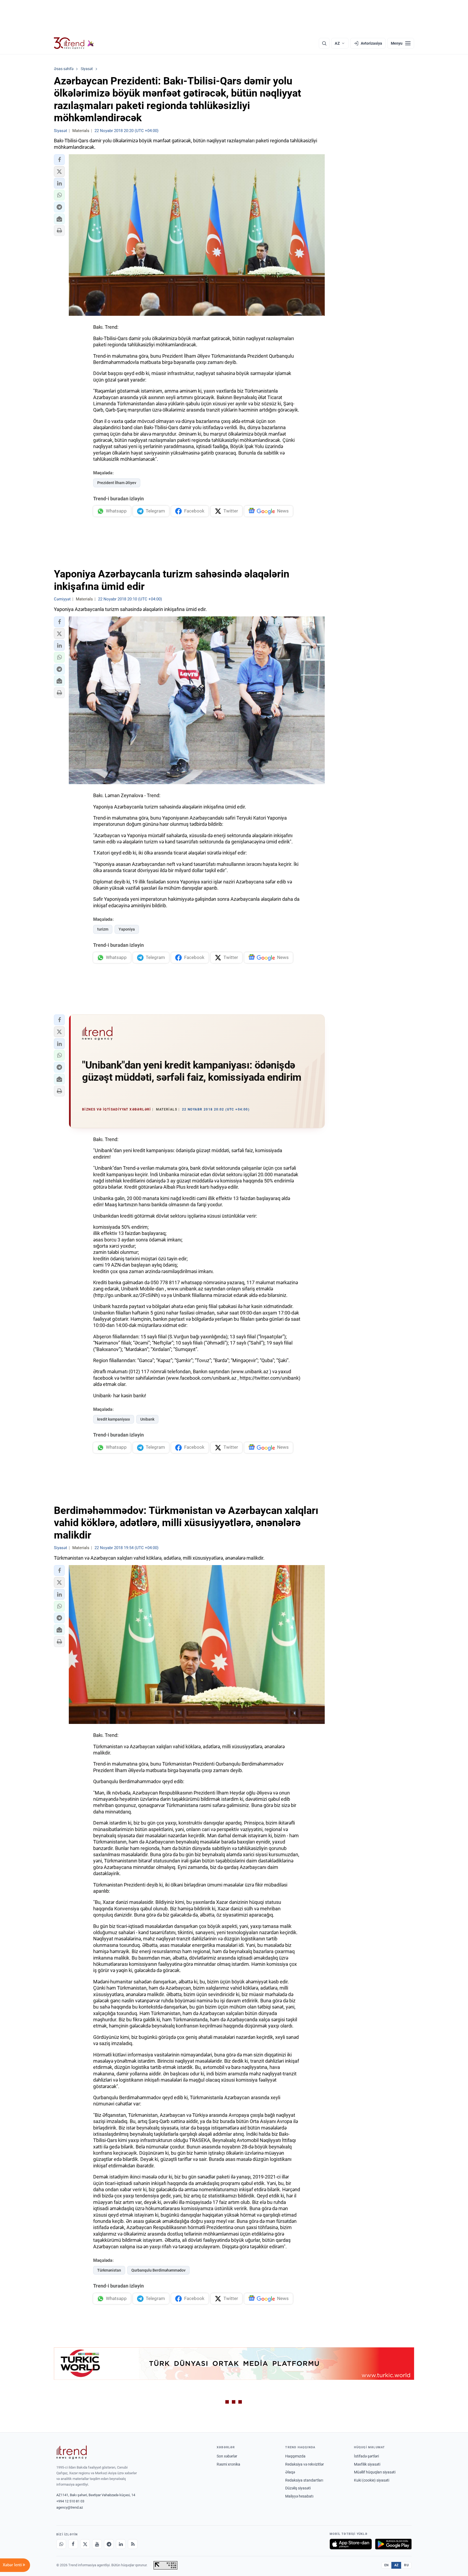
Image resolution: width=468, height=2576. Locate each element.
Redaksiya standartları (304, 2480)
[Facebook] (73, 2544)
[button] (59, 160)
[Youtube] (97, 2544)
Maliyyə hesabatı (299, 2496)
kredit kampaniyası (114, 1419)
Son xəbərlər (227, 2456)
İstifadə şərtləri (366, 2456)
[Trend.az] (74, 43)
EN (386, 2565)
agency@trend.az (70, 2507)
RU (406, 2565)
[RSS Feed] (133, 2544)
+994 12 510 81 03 (70, 2501)
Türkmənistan (109, 2270)
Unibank (147, 1419)
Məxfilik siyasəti (367, 2464)
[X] (85, 2544)
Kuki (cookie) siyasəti (372, 2480)
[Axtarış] (324, 43)
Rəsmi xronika (228, 2464)
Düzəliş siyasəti (298, 2488)
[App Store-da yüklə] (351, 2544)
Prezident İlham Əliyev (117, 483)
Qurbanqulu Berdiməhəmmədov (158, 2270)
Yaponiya (127, 929)
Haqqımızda (295, 2456)
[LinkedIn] (121, 2544)
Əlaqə (290, 2472)
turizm (103, 929)
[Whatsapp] (61, 2544)
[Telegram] (109, 2544)
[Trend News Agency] (71, 2452)
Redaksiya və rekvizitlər (305, 2464)
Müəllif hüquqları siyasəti (375, 2472)
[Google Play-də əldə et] (393, 2544)
